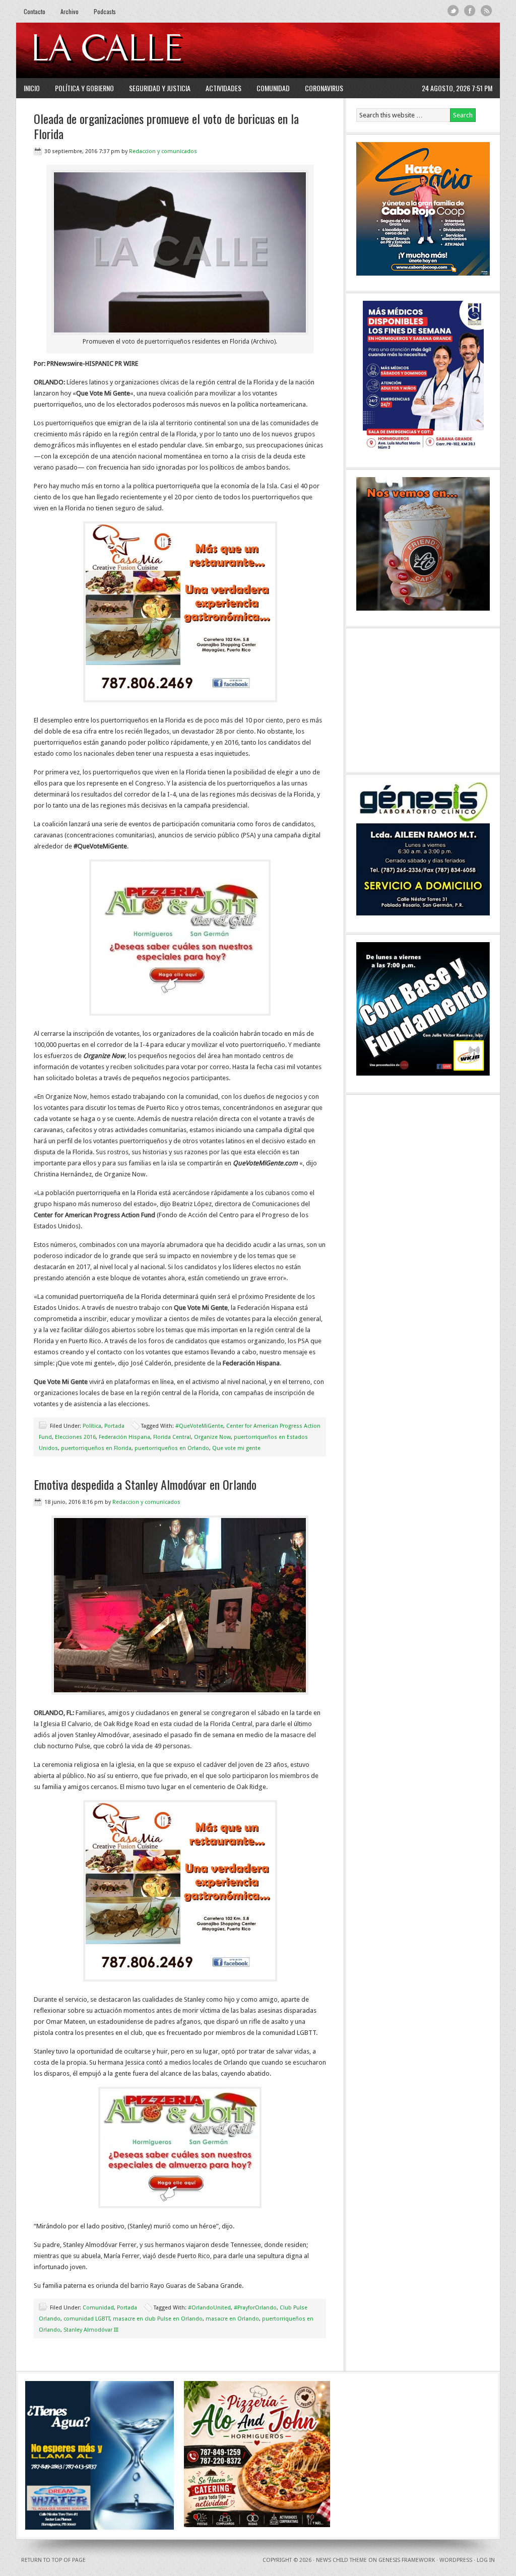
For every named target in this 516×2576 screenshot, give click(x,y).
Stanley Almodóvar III (91, 2330)
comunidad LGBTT (87, 2319)
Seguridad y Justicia (160, 88)
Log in (486, 2560)
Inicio (32, 88)
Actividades (223, 88)
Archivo (70, 11)
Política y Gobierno (84, 88)
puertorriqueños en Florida (96, 1448)
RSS (487, 11)
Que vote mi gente (236, 1448)
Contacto (35, 11)
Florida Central (172, 1437)
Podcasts (105, 11)
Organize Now (212, 1437)
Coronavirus (324, 88)
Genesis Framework (407, 2560)
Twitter (453, 11)
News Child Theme (341, 2560)
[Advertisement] (369, 50)
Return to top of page (53, 2560)
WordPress (456, 2560)
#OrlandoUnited (209, 2308)
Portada (114, 1426)
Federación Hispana (124, 1437)
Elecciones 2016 (75, 1437)
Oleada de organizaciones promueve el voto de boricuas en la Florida (166, 126)
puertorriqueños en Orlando (172, 1448)
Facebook (470, 11)
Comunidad (273, 88)
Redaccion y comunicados (163, 151)
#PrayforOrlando (255, 2308)
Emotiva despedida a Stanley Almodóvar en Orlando (145, 1484)
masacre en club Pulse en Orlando (158, 2319)
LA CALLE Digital (133, 50)
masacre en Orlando (232, 2319)
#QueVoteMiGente (199, 1426)
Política (92, 1426)
